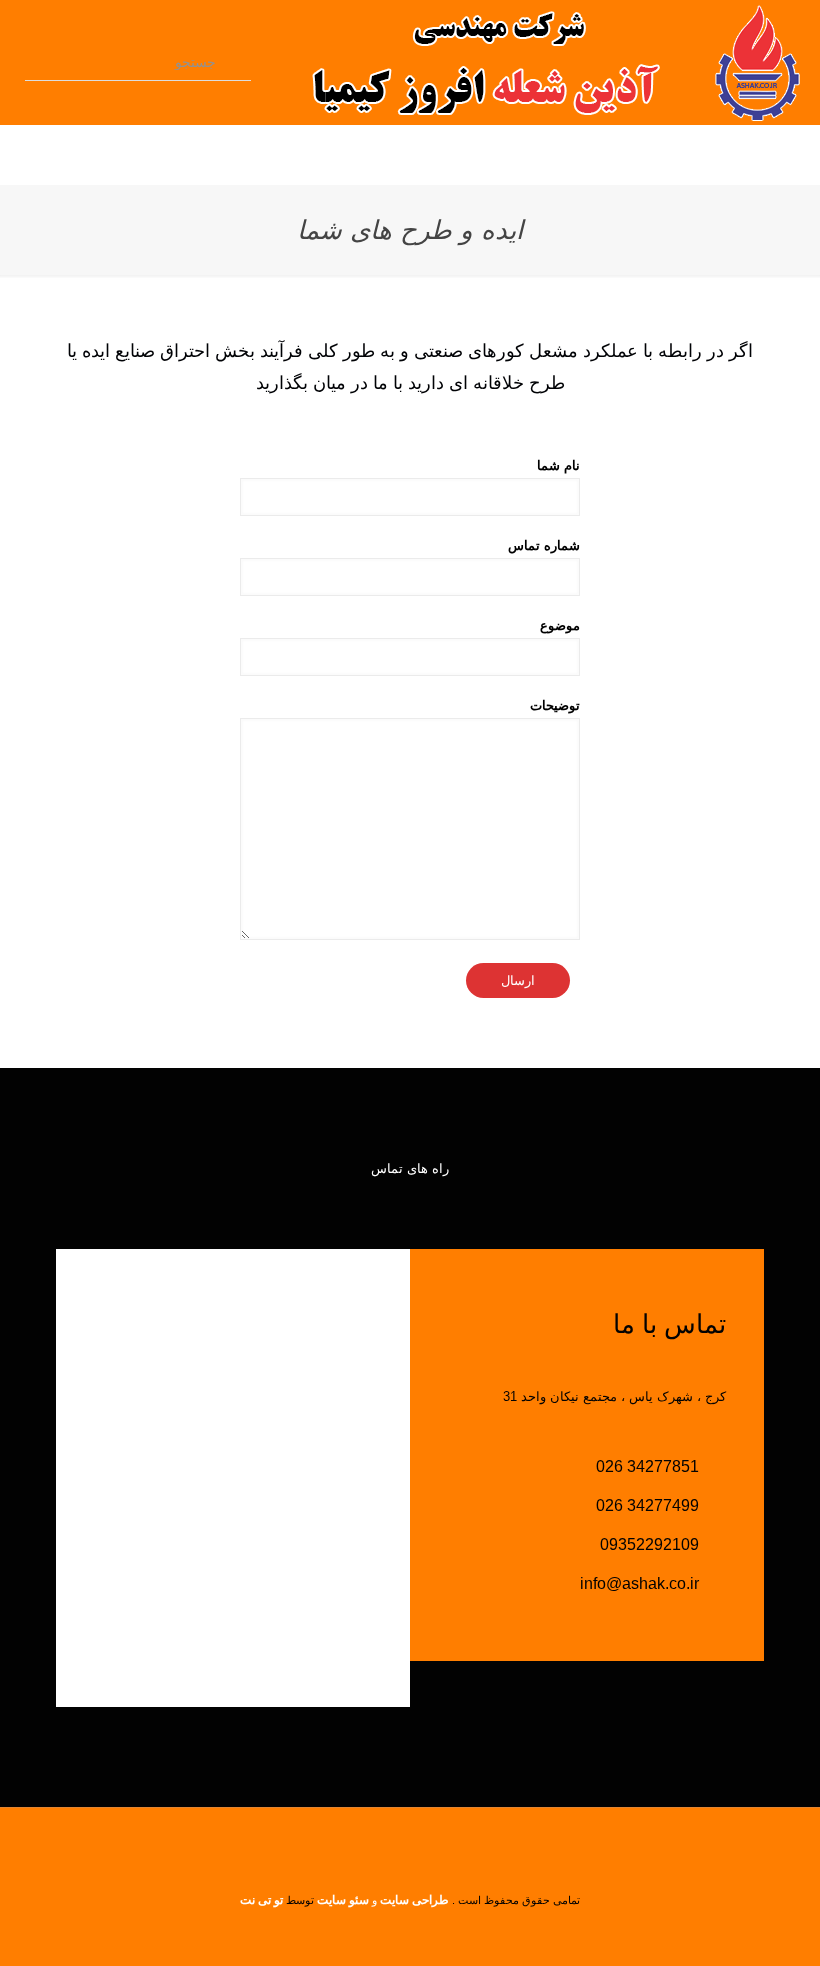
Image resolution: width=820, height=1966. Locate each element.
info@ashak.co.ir (641, 1583)
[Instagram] (369, 1932)
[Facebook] (423, 1932)
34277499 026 (649, 1505)
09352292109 (651, 1544)
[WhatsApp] (450, 1932)
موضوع (560, 625)
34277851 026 (649, 1466)
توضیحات (555, 705)
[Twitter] (396, 1932)
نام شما (558, 465)
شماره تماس (544, 545)
